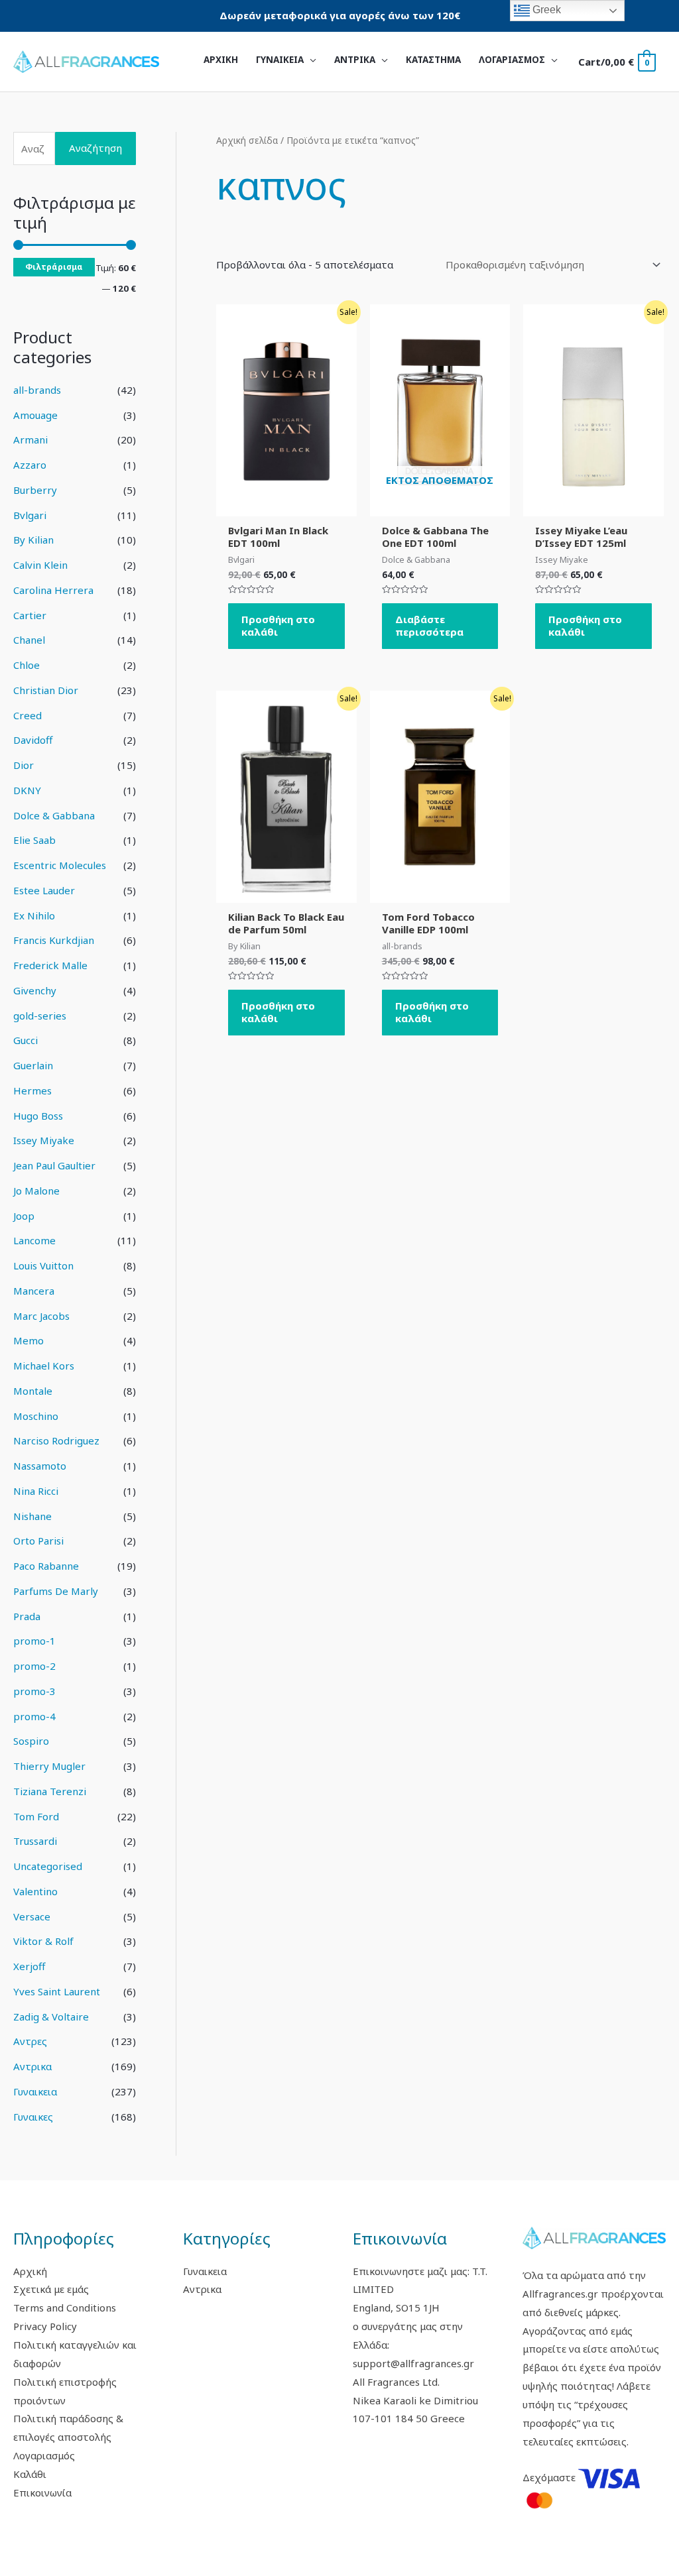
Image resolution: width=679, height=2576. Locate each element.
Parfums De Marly (56, 1591)
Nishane (32, 1516)
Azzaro (30, 465)
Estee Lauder (44, 890)
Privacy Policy (45, 2326)
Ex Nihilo (34, 915)
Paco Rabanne (46, 1566)
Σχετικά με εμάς (51, 2289)
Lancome (34, 1240)
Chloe (27, 665)
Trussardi (35, 1841)
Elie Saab (34, 840)
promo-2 (34, 1666)
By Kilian (33, 540)
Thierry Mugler (49, 1766)
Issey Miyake (44, 1140)
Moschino (36, 1416)
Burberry (35, 490)
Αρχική (30, 2271)
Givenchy (35, 990)
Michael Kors (44, 1366)
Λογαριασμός (44, 2455)
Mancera (34, 1291)
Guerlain (33, 1065)
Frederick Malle (50, 965)
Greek (545, 10)
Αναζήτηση (95, 148)
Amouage (35, 415)
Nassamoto (40, 1466)
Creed (28, 715)
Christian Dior (46, 690)
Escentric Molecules (60, 865)
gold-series (40, 1016)
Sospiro (31, 1741)
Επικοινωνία (42, 2492)
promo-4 (34, 1716)
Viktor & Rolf (43, 1941)
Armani (31, 439)
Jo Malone (36, 1191)
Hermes (32, 1090)
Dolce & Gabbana (54, 815)
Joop (24, 1216)
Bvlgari (30, 515)
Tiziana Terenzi (50, 1791)
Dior (24, 765)
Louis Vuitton (43, 1265)
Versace (32, 1916)
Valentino (35, 1891)
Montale (33, 1391)
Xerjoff (29, 1966)
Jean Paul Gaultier (54, 1165)
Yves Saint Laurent (57, 1991)
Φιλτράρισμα (54, 266)
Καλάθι (30, 2474)
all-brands (37, 390)
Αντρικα (32, 2066)
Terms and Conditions (65, 2308)
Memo (29, 1340)
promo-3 (34, 1691)
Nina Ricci (36, 1491)
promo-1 (34, 1641)
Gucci (26, 1040)
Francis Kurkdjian (54, 940)
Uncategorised (48, 1866)
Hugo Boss (38, 1116)
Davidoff (33, 740)
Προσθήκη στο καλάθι (278, 626)
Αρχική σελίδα (247, 140)
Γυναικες (33, 2117)
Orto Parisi (38, 1541)
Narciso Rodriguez (56, 1440)
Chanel (29, 640)
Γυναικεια (35, 2091)
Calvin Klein (40, 565)
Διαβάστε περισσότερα (429, 626)
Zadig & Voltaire (51, 2017)
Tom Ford (36, 1816)
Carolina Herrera (53, 590)
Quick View (286, 505)
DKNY (27, 790)
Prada (27, 1616)
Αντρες (30, 2041)
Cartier (30, 615)
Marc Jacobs (41, 1316)
